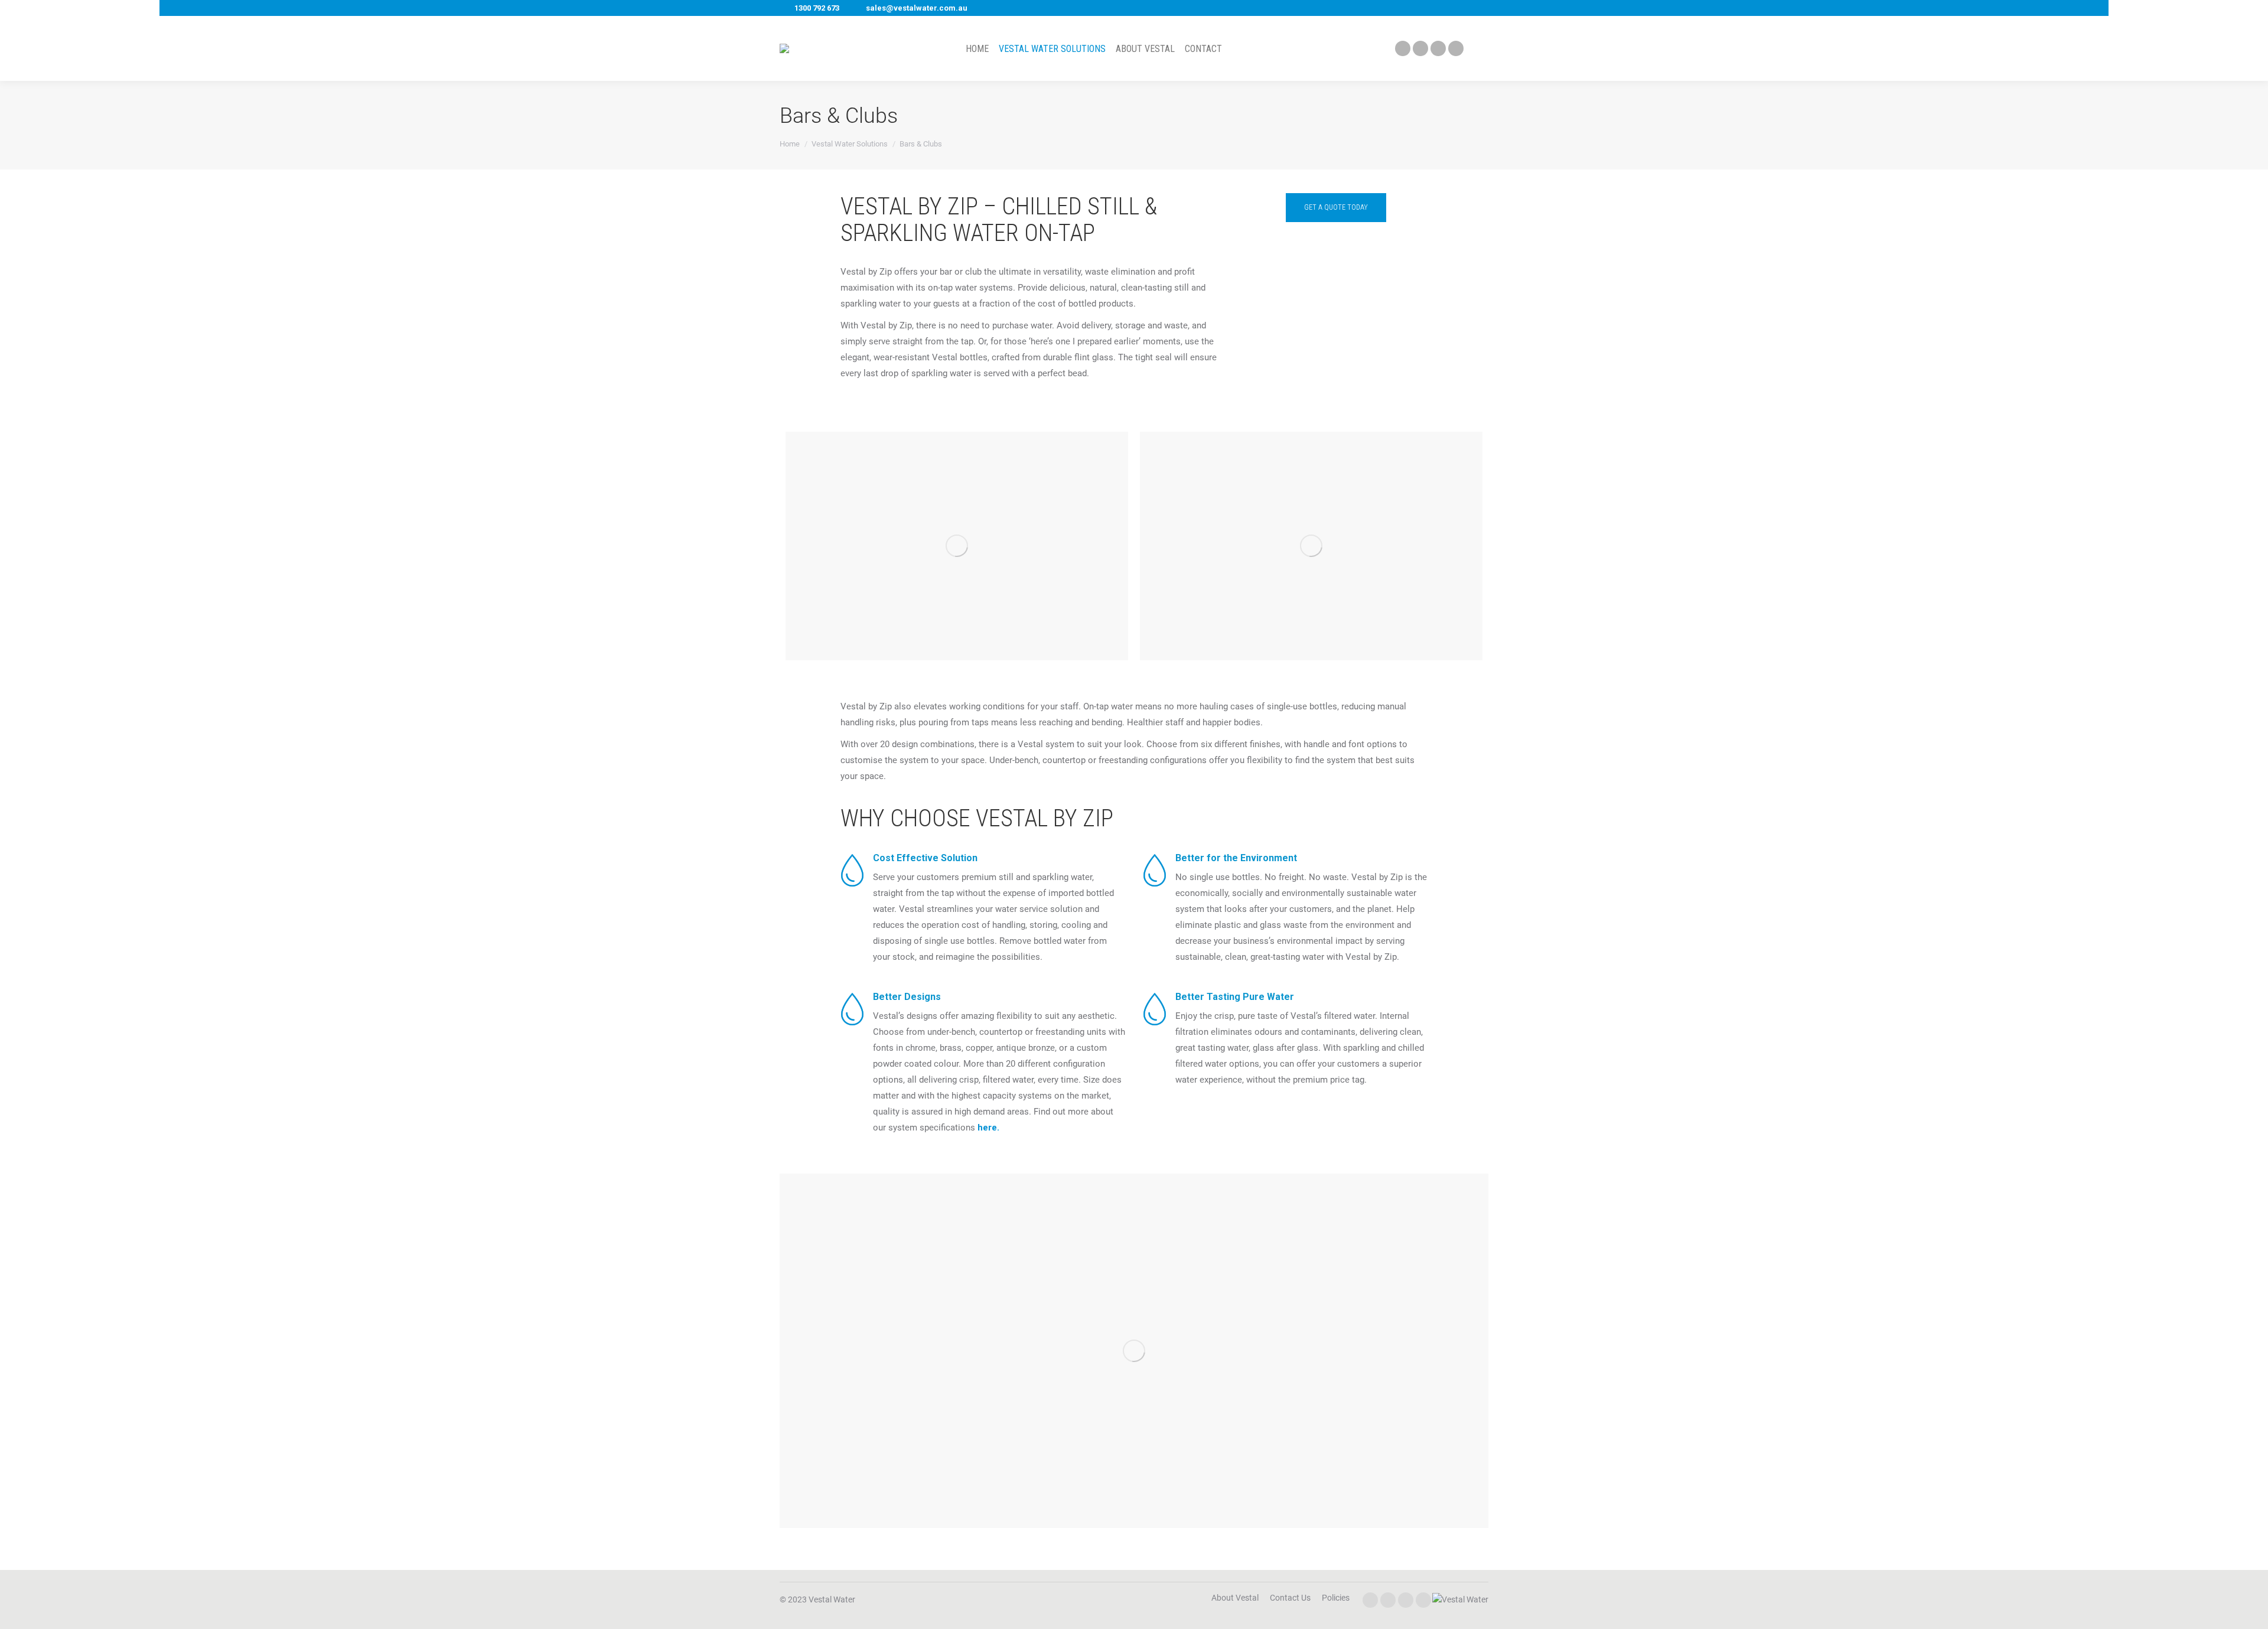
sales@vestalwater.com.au (917, 8)
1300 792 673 (817, 8)
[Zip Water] (1460, 1599)
